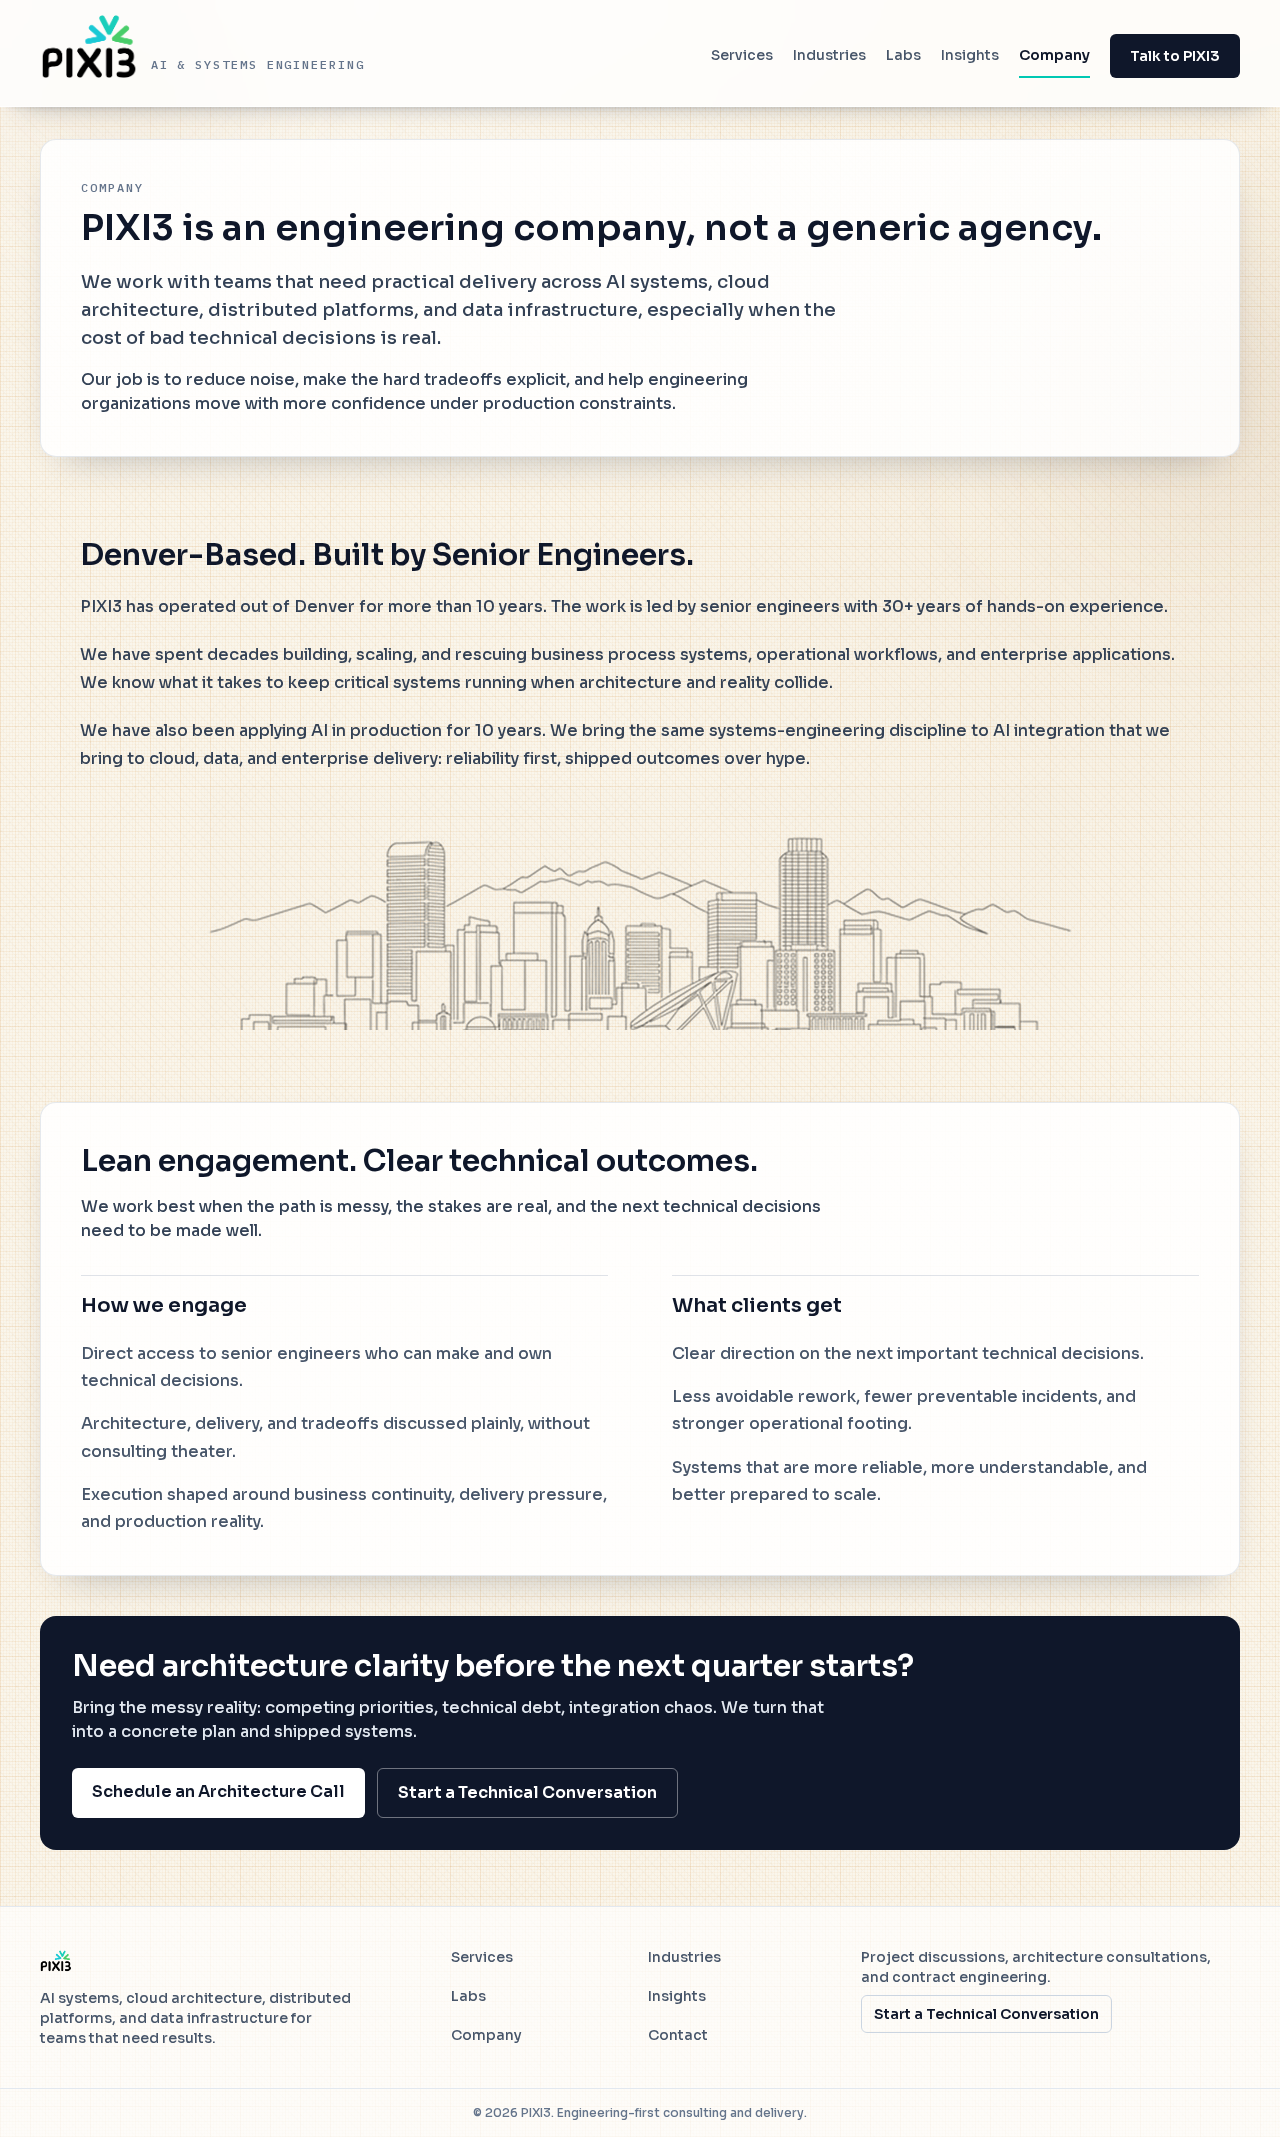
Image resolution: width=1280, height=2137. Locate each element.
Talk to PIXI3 (1175, 56)
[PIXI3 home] (56, 1961)
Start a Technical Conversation (527, 1792)
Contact (678, 2035)
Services (742, 55)
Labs (903, 55)
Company (1054, 55)
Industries (829, 55)
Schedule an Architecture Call (218, 1791)
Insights (970, 55)
